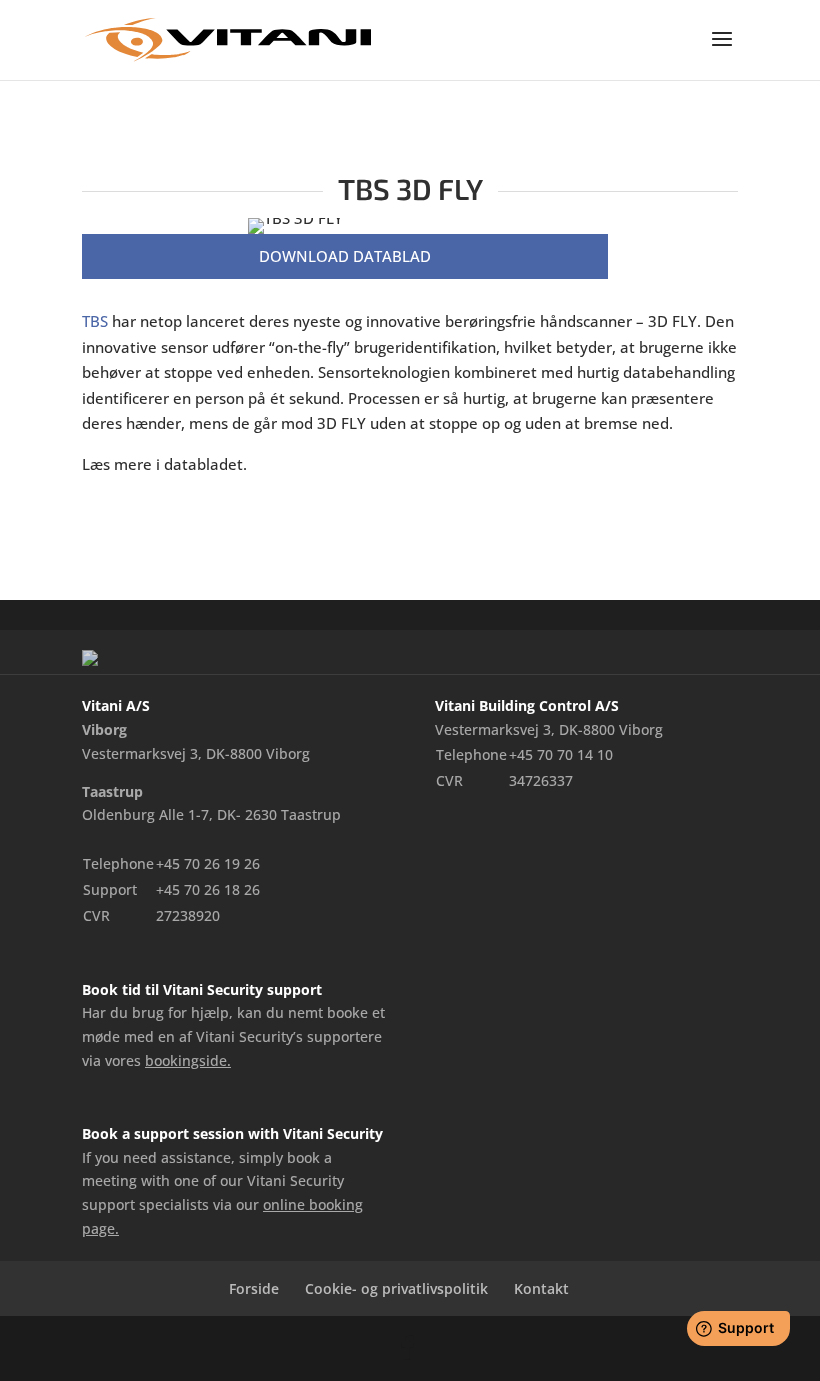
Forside (254, 1288)
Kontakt (541, 1288)
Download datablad (345, 256)
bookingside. (188, 1060)
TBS (95, 321)
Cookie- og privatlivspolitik (396, 1288)
